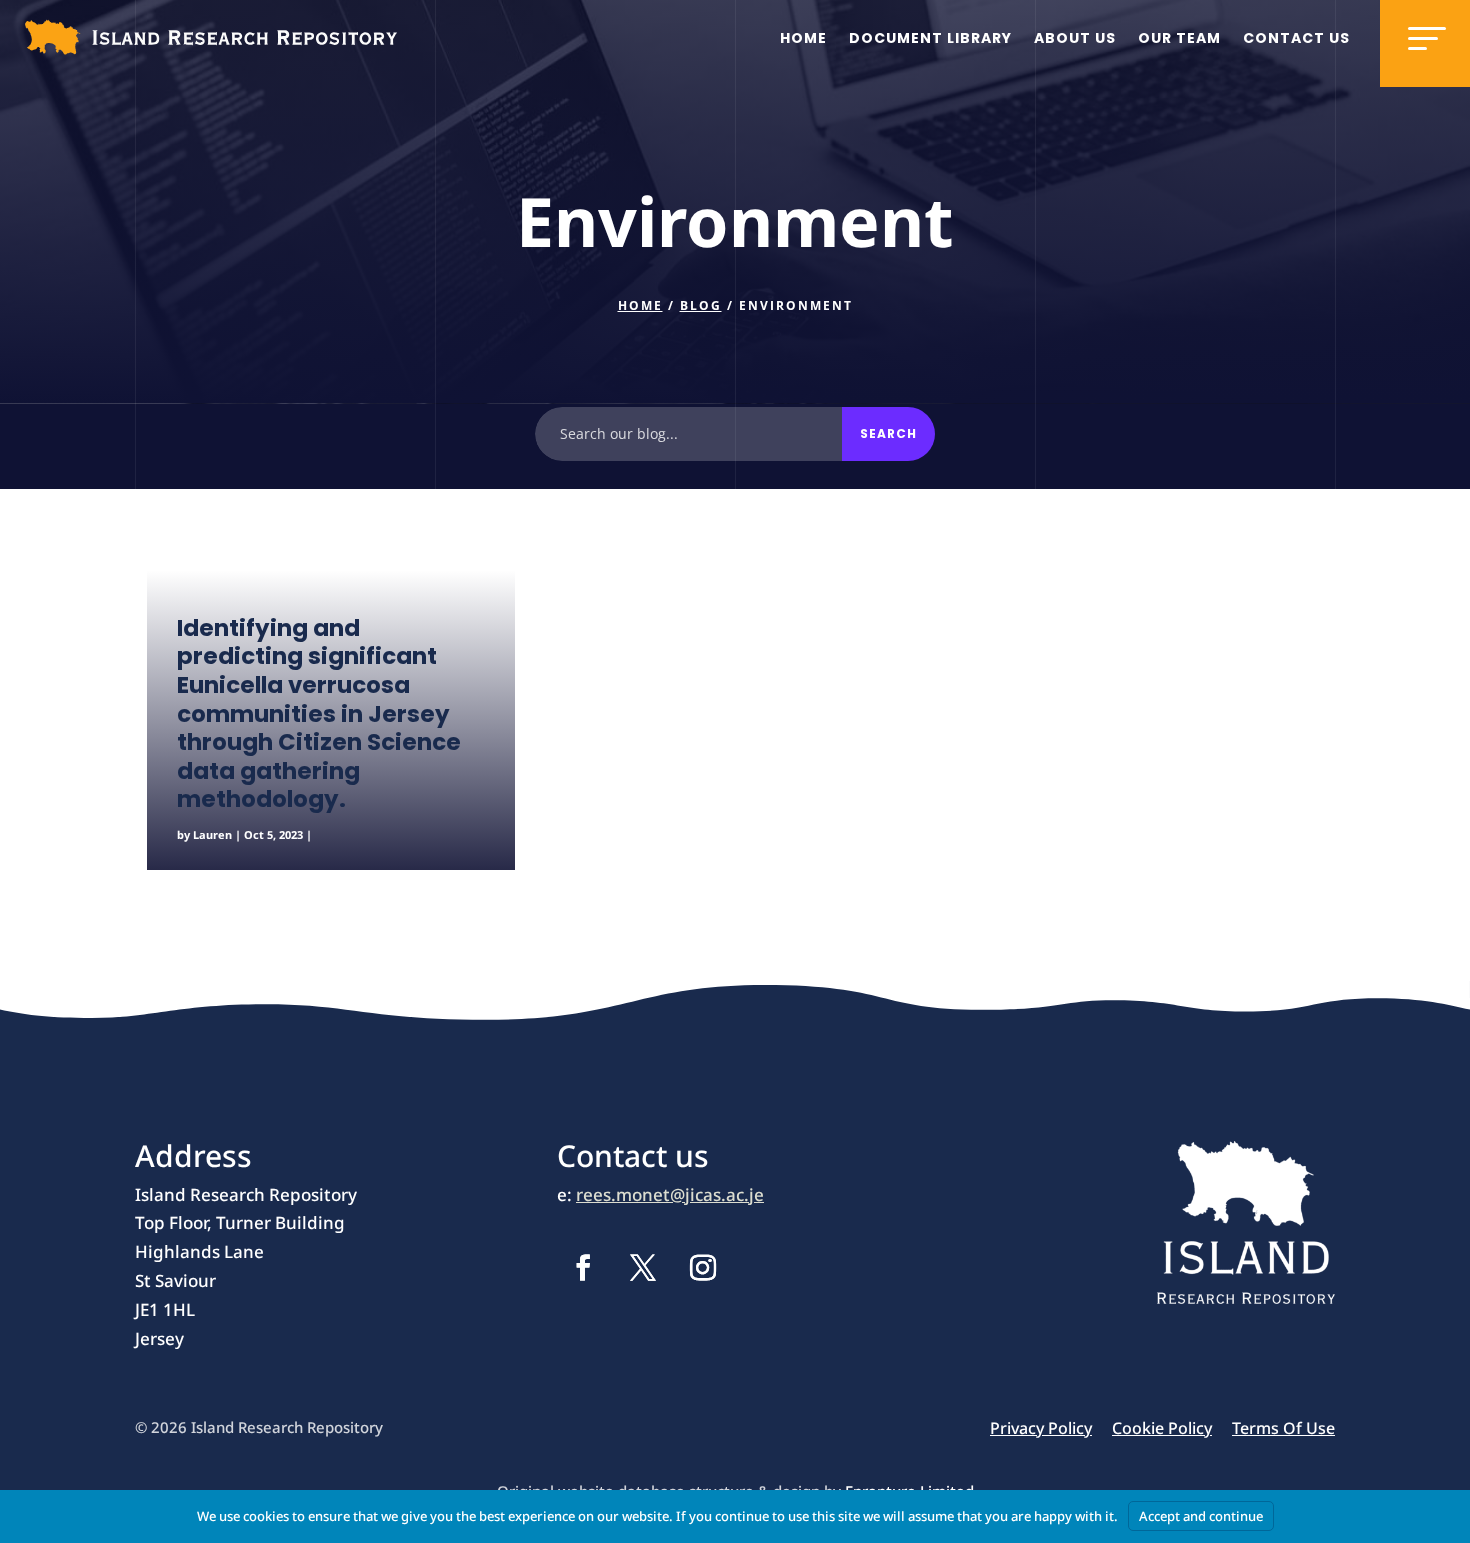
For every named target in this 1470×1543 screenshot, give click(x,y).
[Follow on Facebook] (583, 1268)
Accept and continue (1201, 1516)
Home (803, 38)
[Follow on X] (643, 1268)
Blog (701, 305)
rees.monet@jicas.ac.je (670, 1194)
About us (1075, 38)
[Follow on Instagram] (703, 1268)
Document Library (930, 38)
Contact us (1296, 38)
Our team (1179, 38)
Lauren (212, 834)
